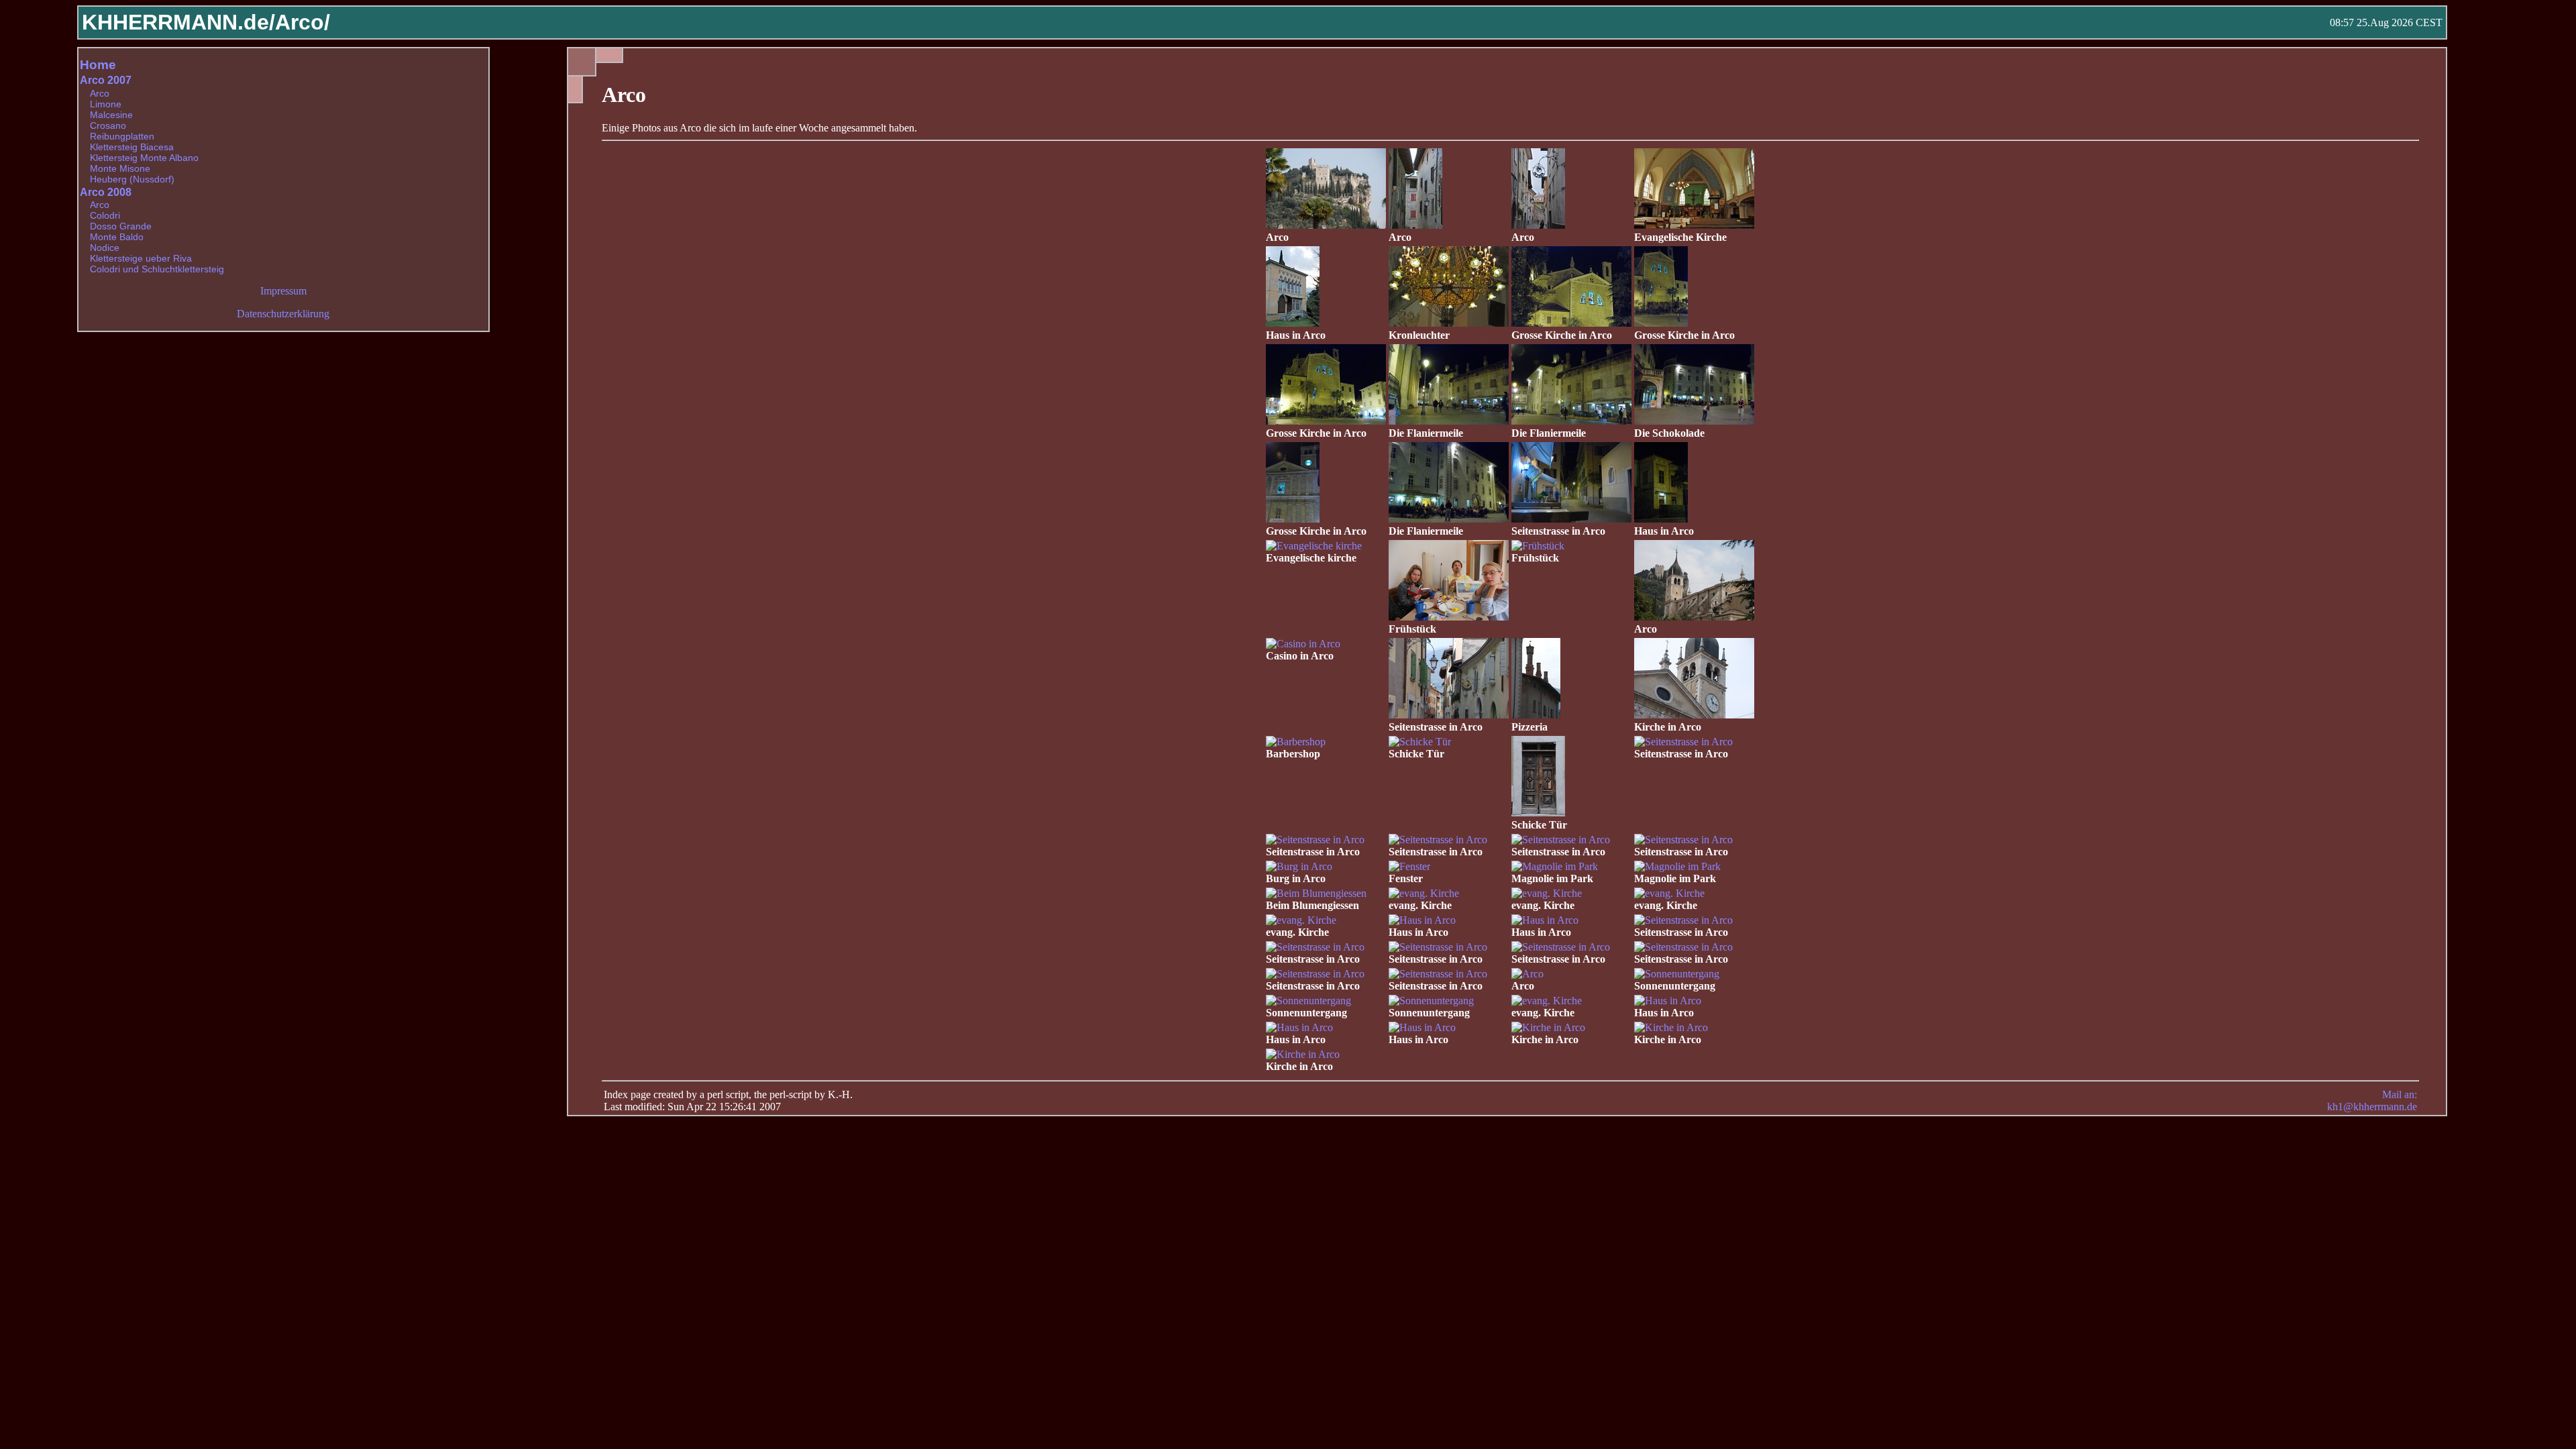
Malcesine (111, 115)
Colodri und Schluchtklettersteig (157, 269)
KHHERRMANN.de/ (178, 22)
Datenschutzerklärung (283, 314)
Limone (106, 104)
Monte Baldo (117, 237)
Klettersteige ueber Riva (141, 258)
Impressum (283, 291)
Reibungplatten (122, 136)
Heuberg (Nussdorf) (132, 179)
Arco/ (303, 22)
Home (98, 65)
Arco (100, 93)
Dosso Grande (121, 226)
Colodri (105, 215)
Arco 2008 (106, 192)
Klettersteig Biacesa (132, 147)
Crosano (108, 125)
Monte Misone (120, 168)
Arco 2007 (106, 80)
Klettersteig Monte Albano (144, 158)
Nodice (105, 248)
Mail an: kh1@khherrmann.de (2372, 1101)
